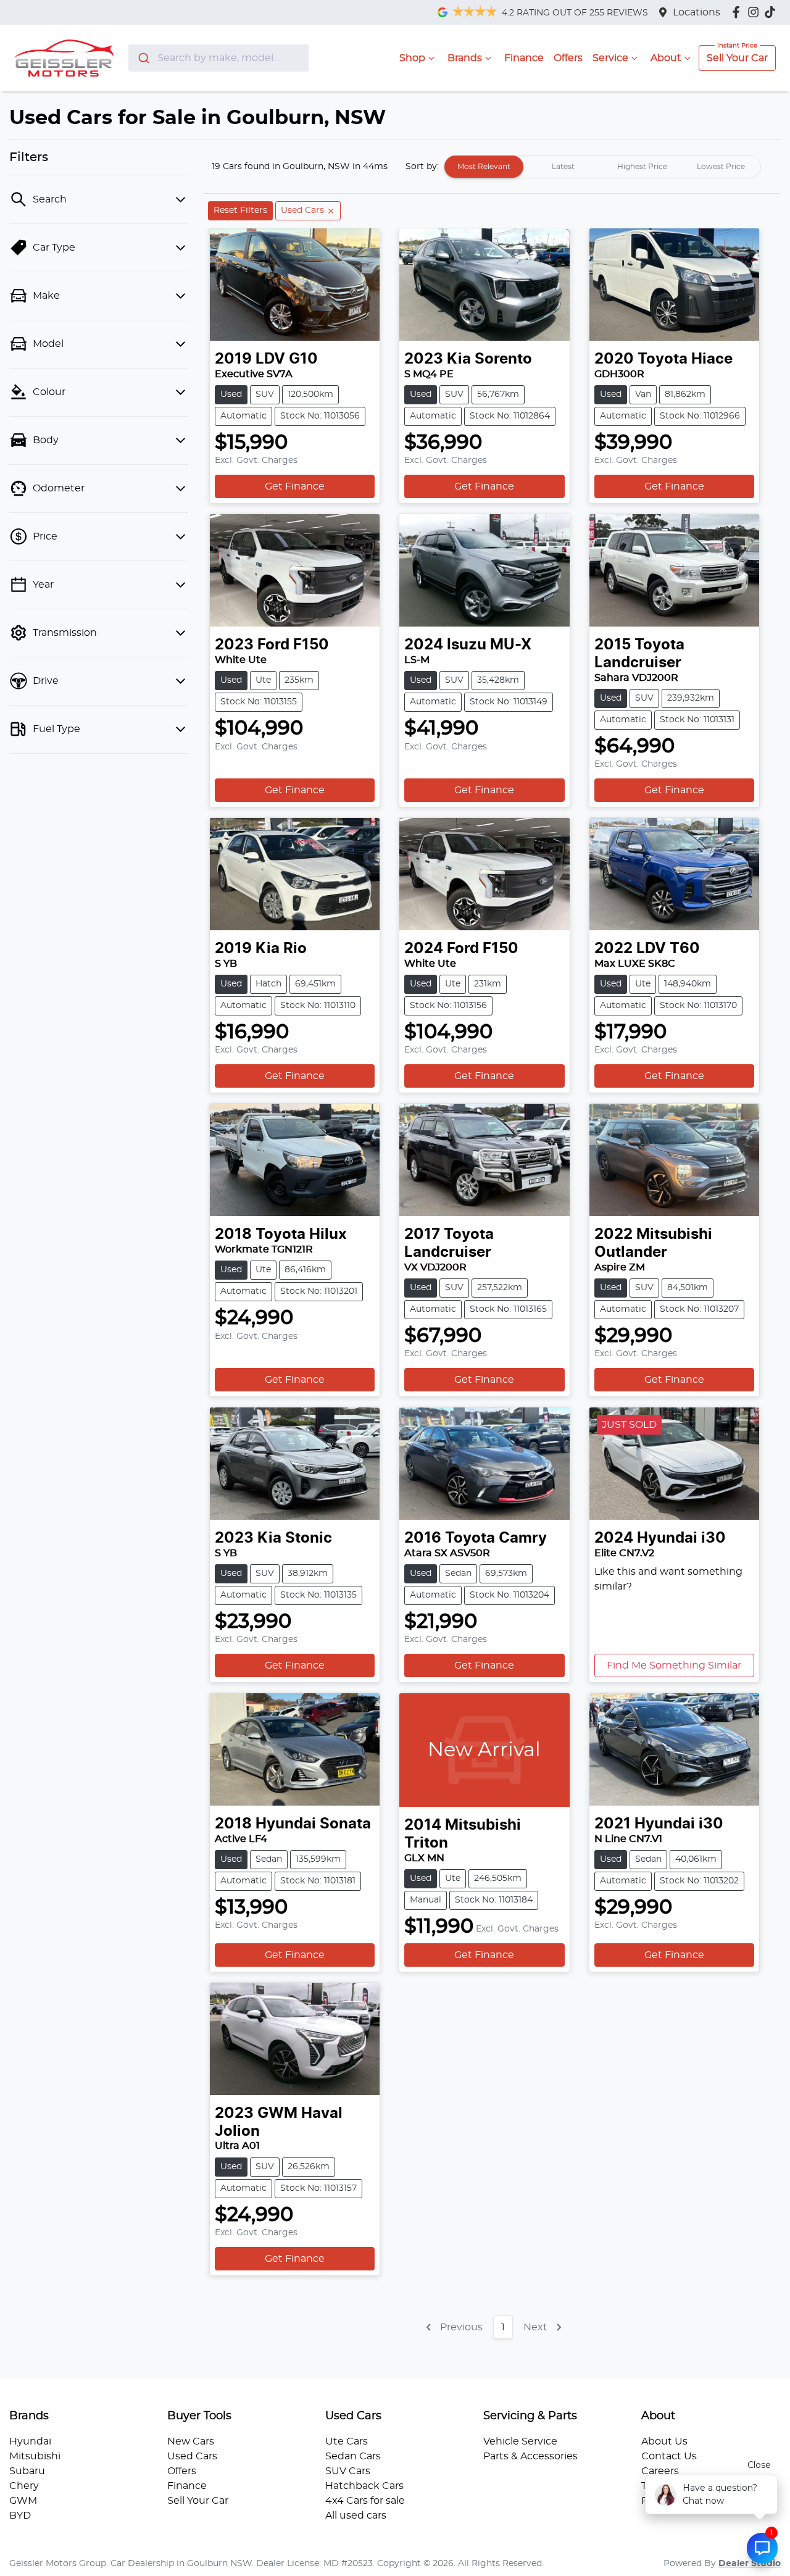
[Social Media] (772, 12)
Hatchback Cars (364, 2486)
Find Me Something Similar (674, 1665)
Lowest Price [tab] (721, 167)
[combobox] (219, 58)
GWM (23, 2501)
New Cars (191, 2441)
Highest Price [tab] (642, 167)
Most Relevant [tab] (484, 167)
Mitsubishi (35, 2456)
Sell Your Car (737, 58)
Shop (412, 58)
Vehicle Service (520, 2441)
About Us (664, 2441)
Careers (660, 2471)
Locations (696, 12)
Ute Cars (347, 2441)
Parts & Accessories (530, 2456)
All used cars (356, 2516)
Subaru (27, 2471)
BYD (20, 2516)
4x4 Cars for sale (365, 2501)
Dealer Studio (750, 2564)
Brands (465, 58)
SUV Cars (348, 2471)
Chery (24, 2486)
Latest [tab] (563, 167)
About (666, 58)
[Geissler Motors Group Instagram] (756, 12)
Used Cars (192, 2456)
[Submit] (143, 58)
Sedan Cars (353, 2456)
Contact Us (669, 2456)
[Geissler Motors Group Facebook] (738, 12)
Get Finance (295, 486)
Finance (524, 58)
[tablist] (602, 167)
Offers (568, 58)
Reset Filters (240, 210)
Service (610, 58)
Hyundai (30, 2441)
